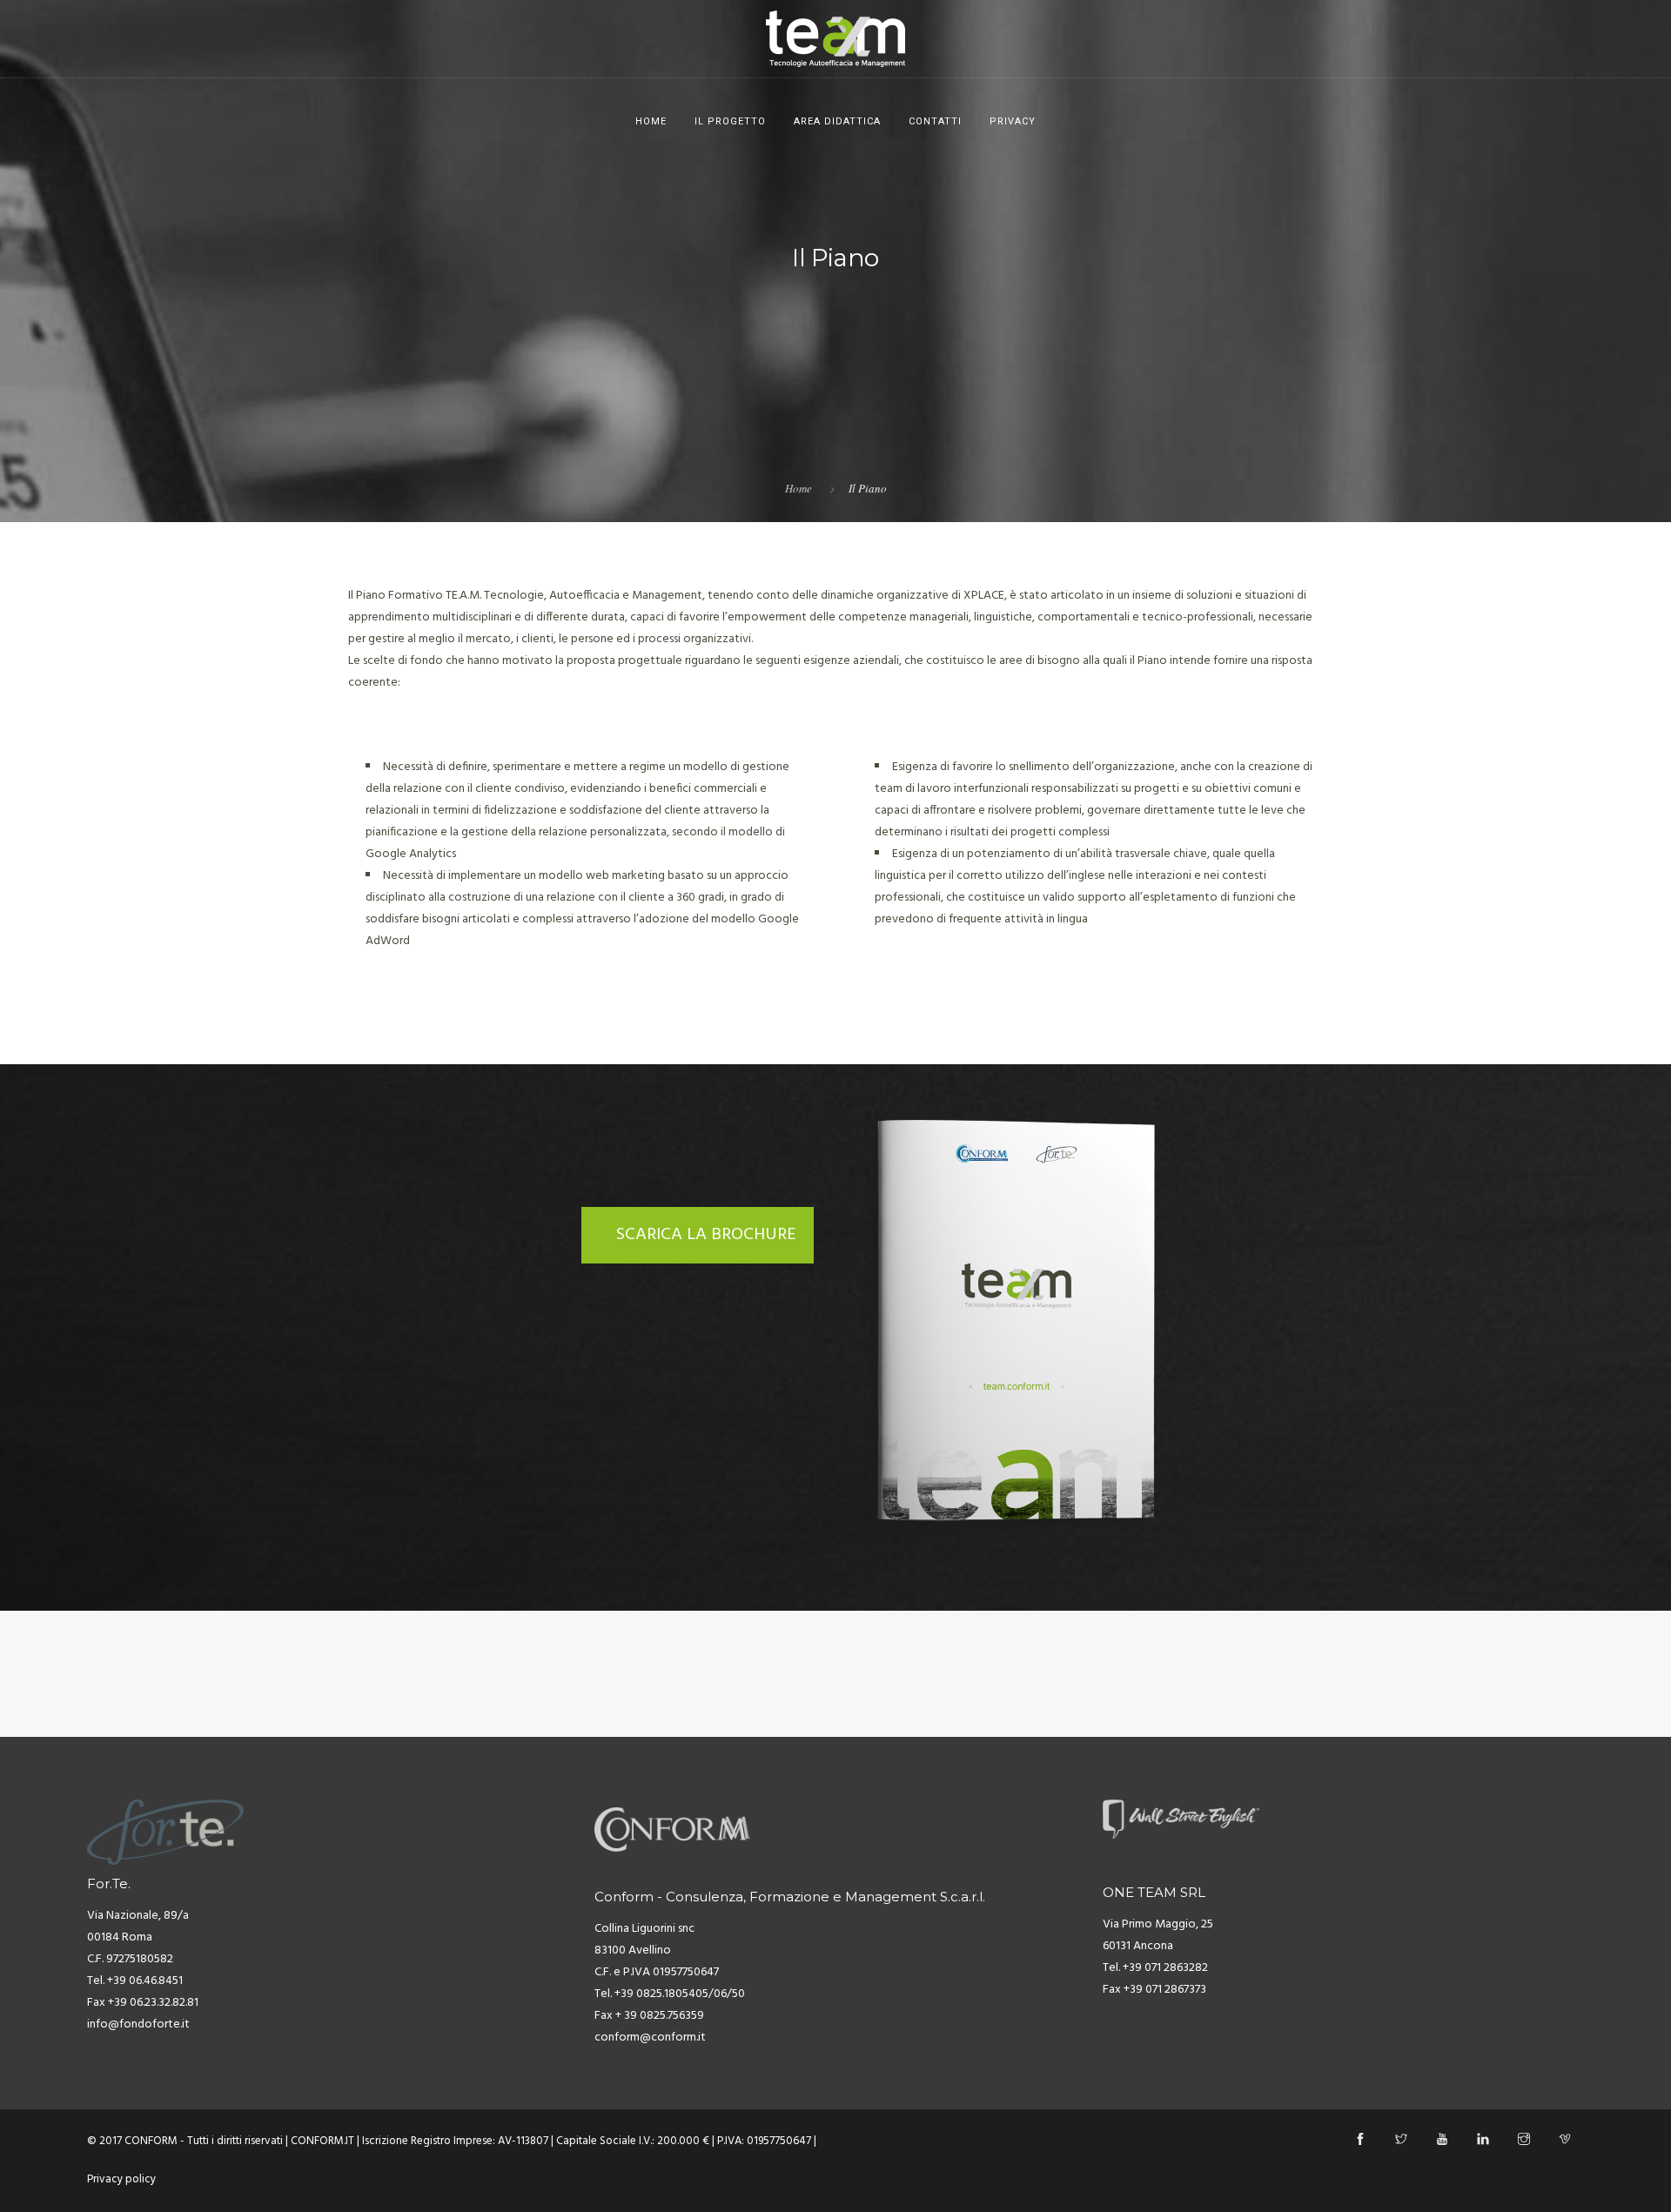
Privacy (1013, 121)
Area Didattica (837, 121)
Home (651, 121)
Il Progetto (730, 121)
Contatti (935, 121)
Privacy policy (121, 2179)
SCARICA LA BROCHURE (706, 1235)
